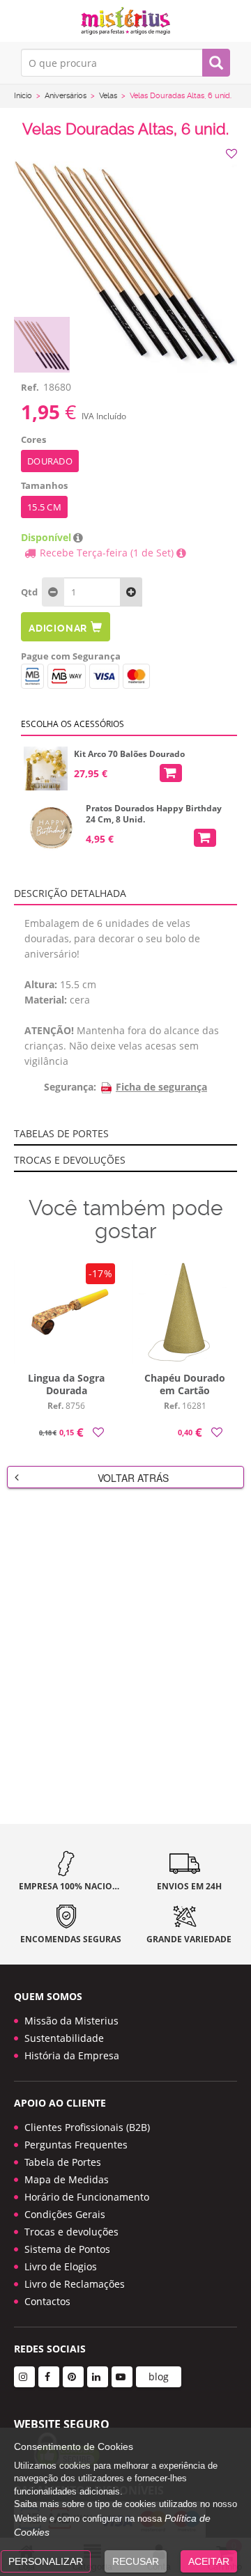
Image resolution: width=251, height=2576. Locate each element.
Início (23, 96)
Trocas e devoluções (70, 1160)
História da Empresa (72, 2055)
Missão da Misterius (71, 2021)
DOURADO (50, 461)
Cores (33, 439)
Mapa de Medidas (67, 2179)
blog (159, 2376)
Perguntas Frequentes (76, 2145)
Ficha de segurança (161, 1087)
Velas (108, 96)
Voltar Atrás (133, 1478)
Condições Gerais (65, 2214)
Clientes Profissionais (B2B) (87, 2127)
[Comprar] (171, 773)
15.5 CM (44, 507)
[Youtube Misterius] (122, 2377)
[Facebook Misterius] (49, 2377)
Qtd (29, 592)
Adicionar (58, 628)
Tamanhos (44, 485)
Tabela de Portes (63, 2162)
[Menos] (131, 592)
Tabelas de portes (61, 1133)
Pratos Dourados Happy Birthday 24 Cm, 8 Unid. (154, 814)
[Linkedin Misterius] (98, 2377)
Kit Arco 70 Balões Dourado (129, 754)
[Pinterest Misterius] (73, 2377)
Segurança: (70, 1087)
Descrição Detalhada (70, 893)
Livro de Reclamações (75, 2284)
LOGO (125, 21)
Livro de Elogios (61, 2266)
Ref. (30, 387)
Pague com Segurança (71, 656)
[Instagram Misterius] (24, 2377)
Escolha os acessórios (73, 724)
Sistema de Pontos (67, 2249)
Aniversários (66, 96)
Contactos (47, 2301)
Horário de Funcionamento (87, 2197)
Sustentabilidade (64, 2038)
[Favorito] (233, 154)
